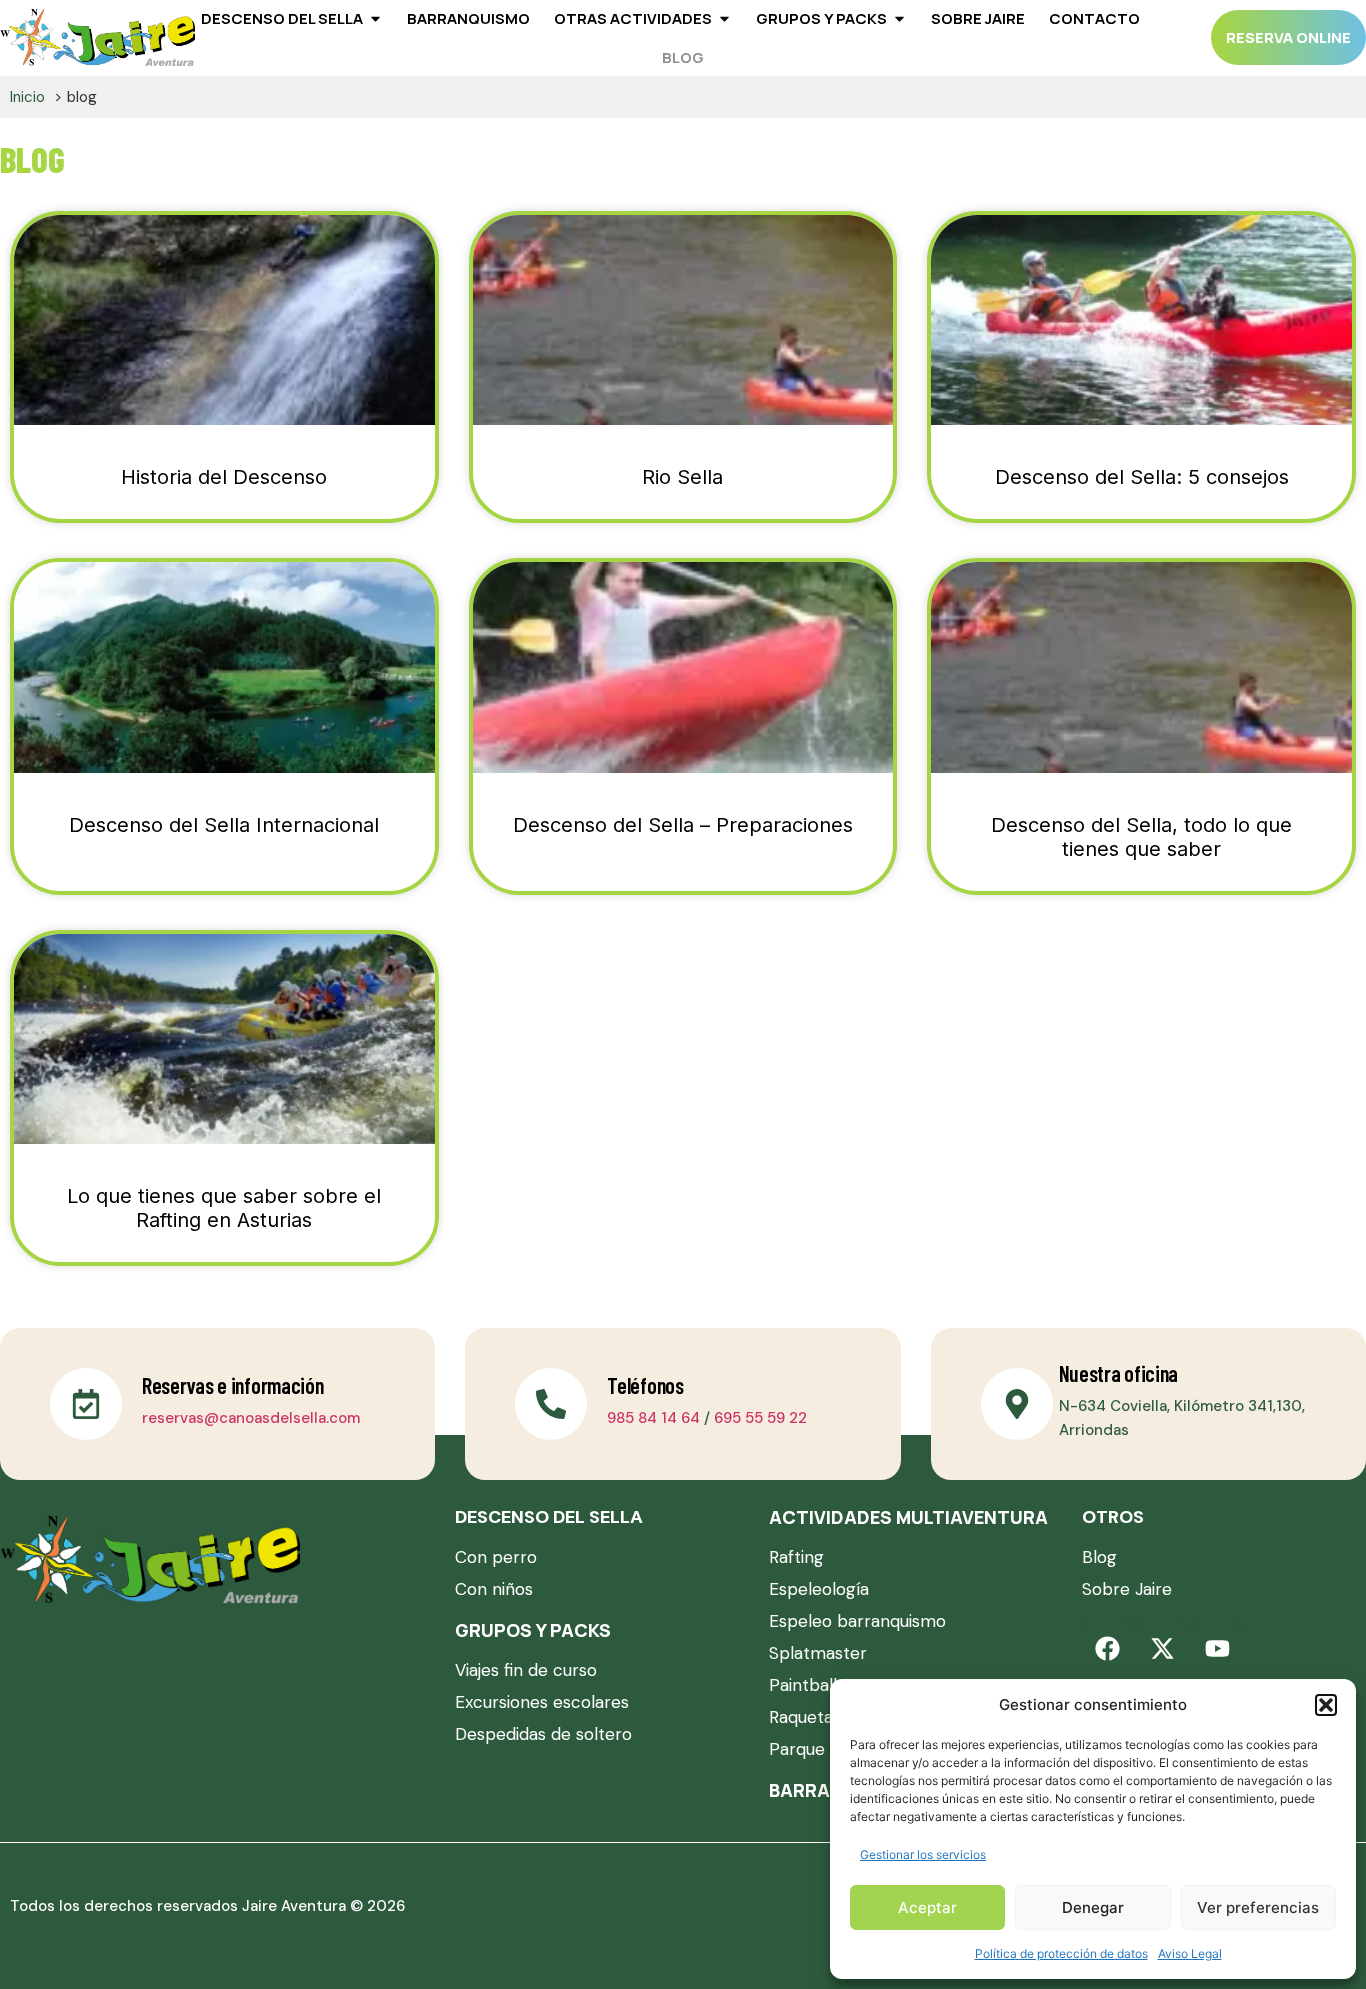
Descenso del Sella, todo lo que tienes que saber (1141, 837)
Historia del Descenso (224, 477)
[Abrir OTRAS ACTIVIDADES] (724, 18)
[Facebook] (1107, 1648)
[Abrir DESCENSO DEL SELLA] (375, 18)
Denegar (1093, 1907)
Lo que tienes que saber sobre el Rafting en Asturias (224, 1208)
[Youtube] (1217, 1648)
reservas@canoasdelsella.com (251, 1418)
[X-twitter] (1162, 1648)
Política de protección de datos (1061, 1953)
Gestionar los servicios (923, 1854)
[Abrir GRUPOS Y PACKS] (899, 18)
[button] (1326, 1705)
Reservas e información (232, 1385)
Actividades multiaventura (908, 1517)
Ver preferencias (1258, 1907)
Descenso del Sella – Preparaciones (683, 825)
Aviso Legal (1190, 1953)
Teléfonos (645, 1385)
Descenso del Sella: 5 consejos (1142, 477)
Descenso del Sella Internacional (224, 825)
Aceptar (927, 1907)
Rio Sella (682, 477)
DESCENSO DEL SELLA (549, 1517)
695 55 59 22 (760, 1418)
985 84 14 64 (653, 1418)
